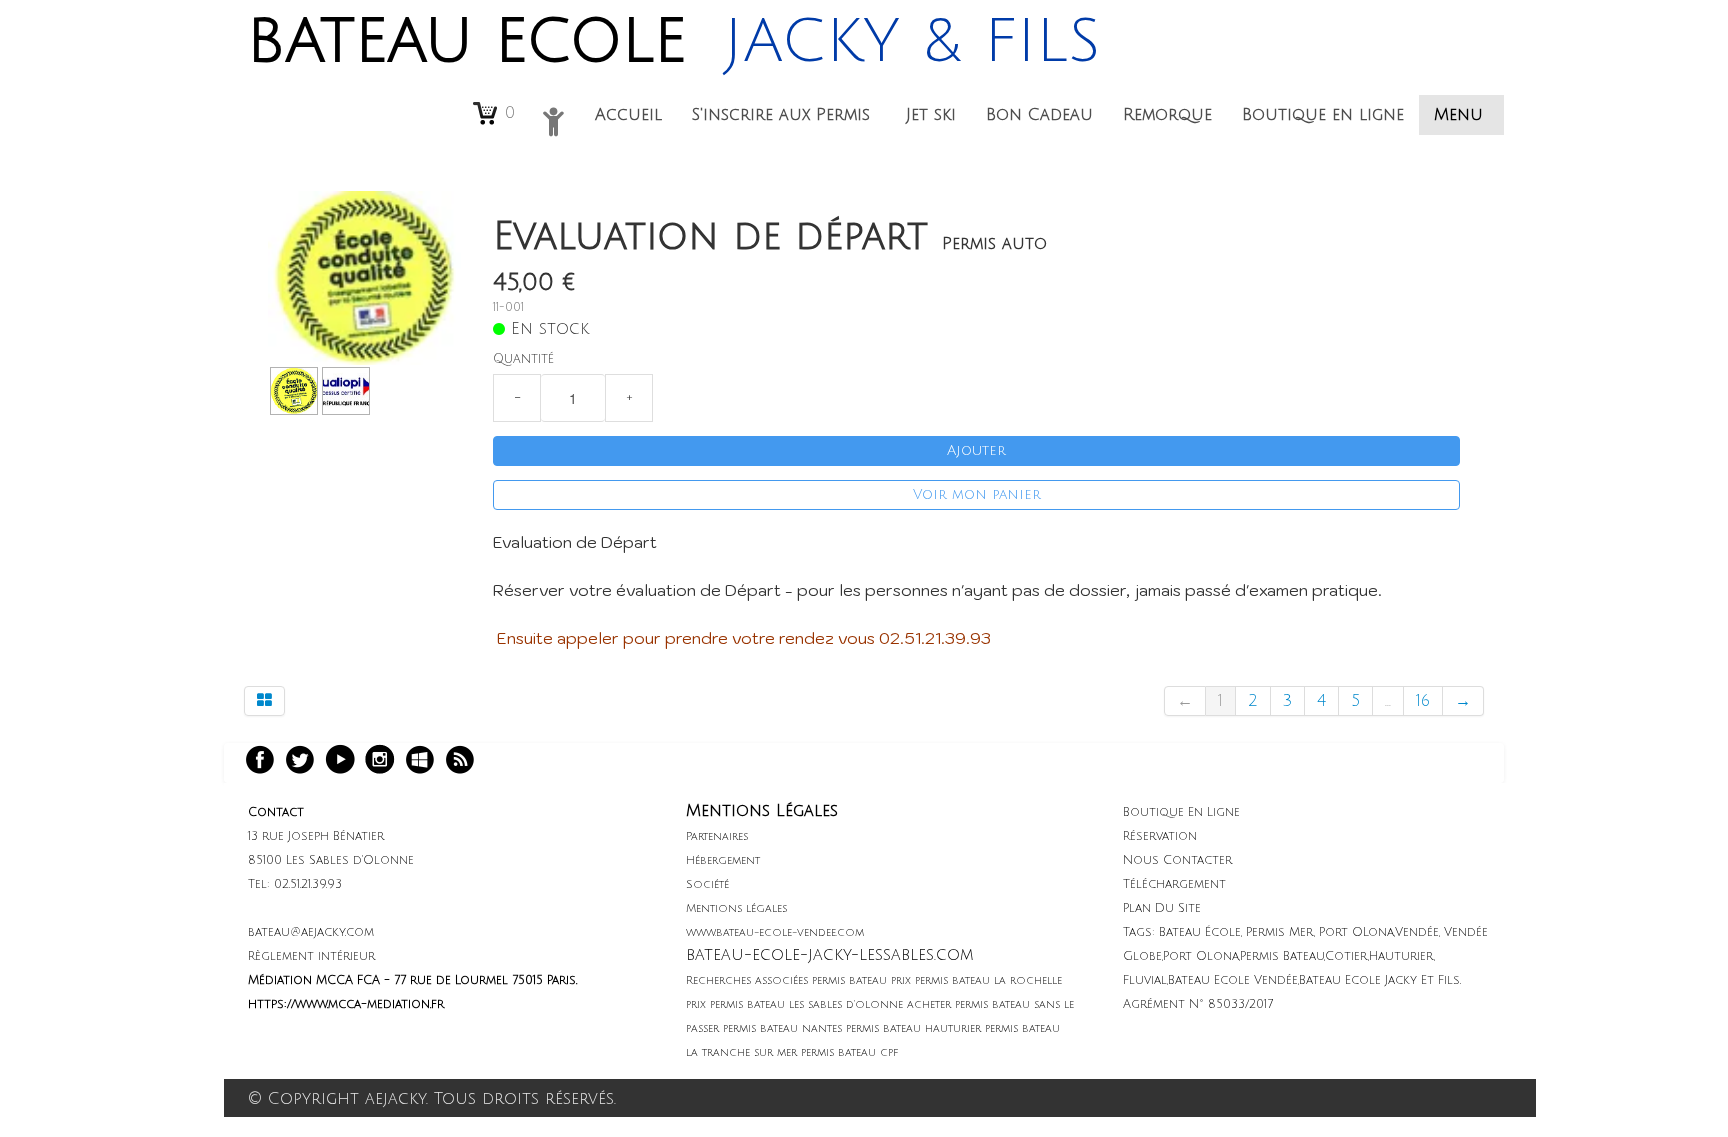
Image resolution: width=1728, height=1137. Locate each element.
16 (1423, 701)
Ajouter (976, 450)
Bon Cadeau (1039, 115)
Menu (1461, 115)
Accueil (628, 115)
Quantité (523, 359)
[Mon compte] (553, 121)
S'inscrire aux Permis (784, 115)
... (1388, 701)
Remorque (1167, 115)
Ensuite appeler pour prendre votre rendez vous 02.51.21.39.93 (742, 638)
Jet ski (931, 115)
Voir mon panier (977, 494)
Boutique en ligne (1323, 115)
